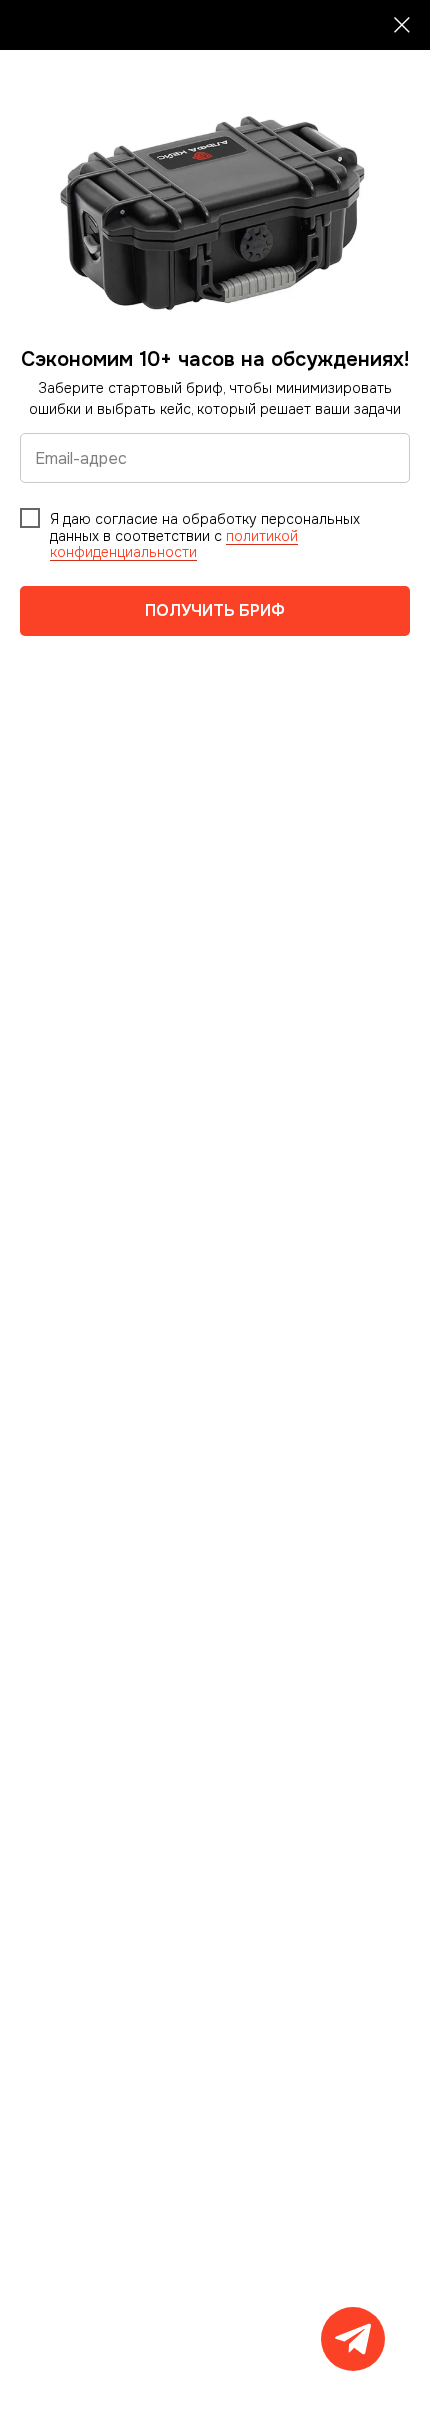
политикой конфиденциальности (174, 544)
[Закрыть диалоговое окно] (402, 25)
